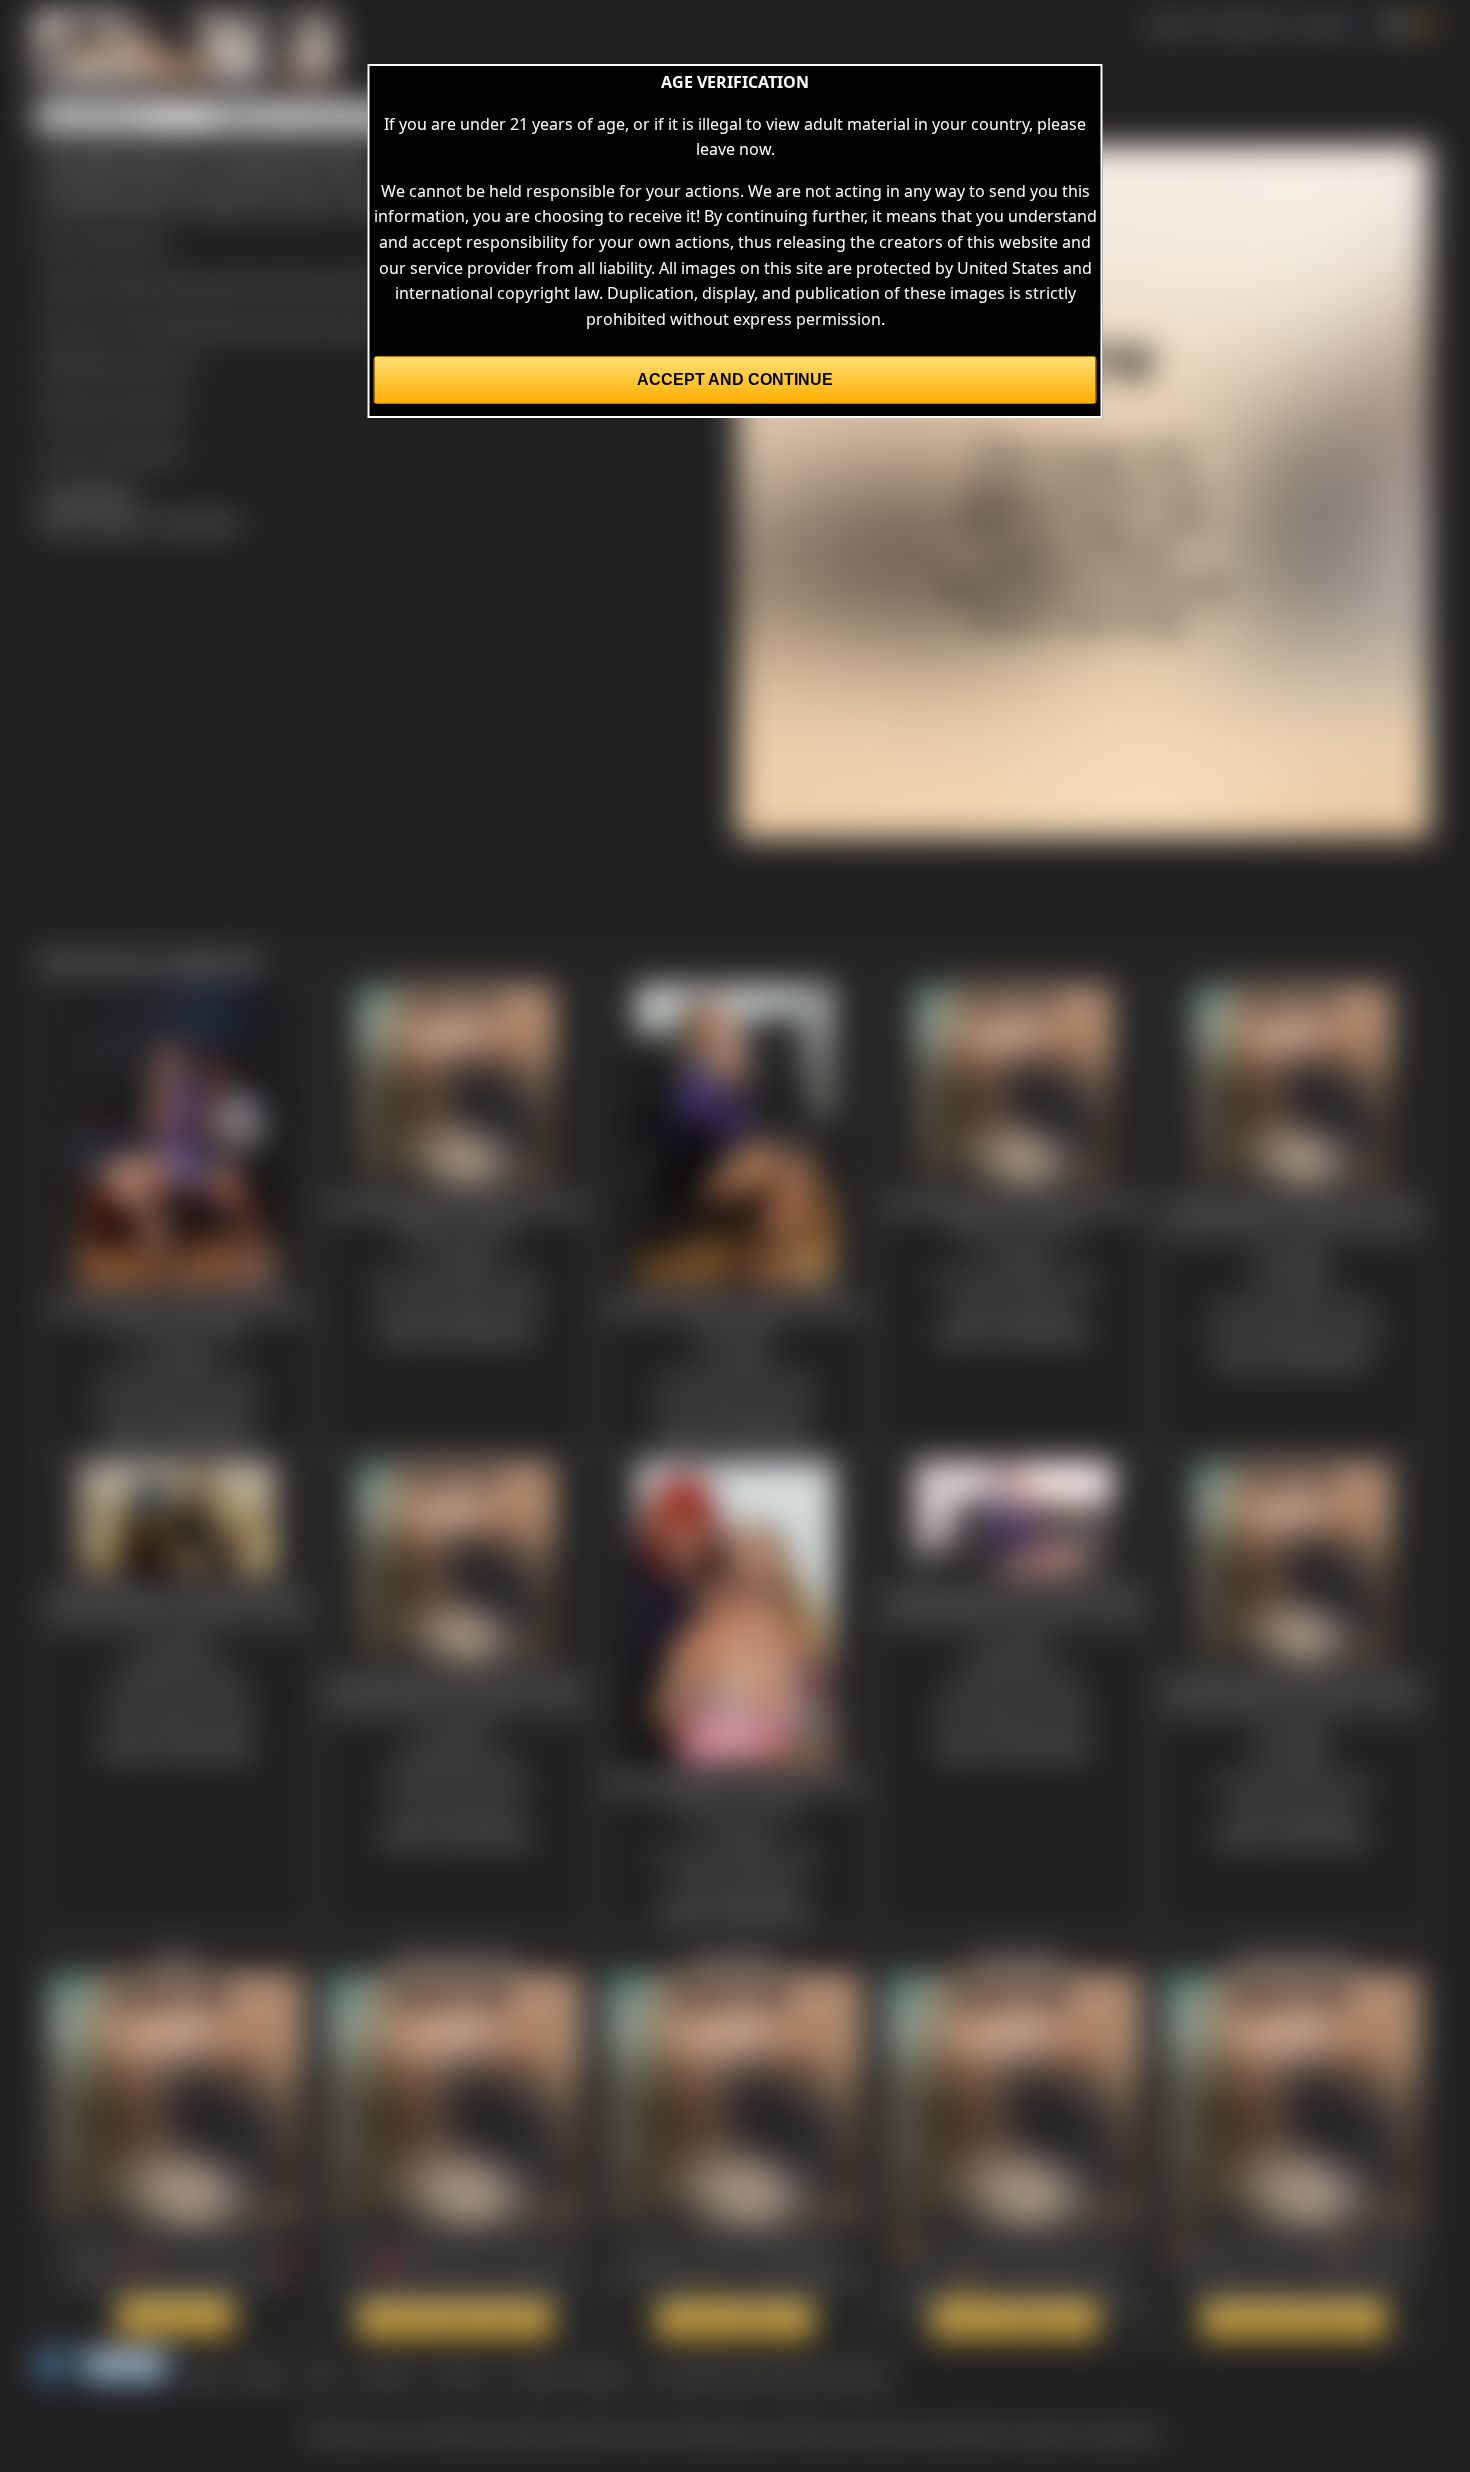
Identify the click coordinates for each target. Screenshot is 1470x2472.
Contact (385, 2376)
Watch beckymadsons (1294, 2319)
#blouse (310, 284)
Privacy (461, 2376)
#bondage (122, 284)
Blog (205, 2376)
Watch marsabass (735, 2319)
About (264, 2376)
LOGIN (1319, 24)
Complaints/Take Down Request (771, 2376)
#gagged (199, 284)
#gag (256, 284)
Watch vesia (175, 2316)
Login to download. (113, 450)
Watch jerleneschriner (455, 2319)
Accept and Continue (735, 379)
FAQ (321, 2376)
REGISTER (1244, 24)
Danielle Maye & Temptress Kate (263, 326)
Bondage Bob (117, 242)
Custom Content (569, 2376)
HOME (1170, 24)
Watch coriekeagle (1014, 2319)
